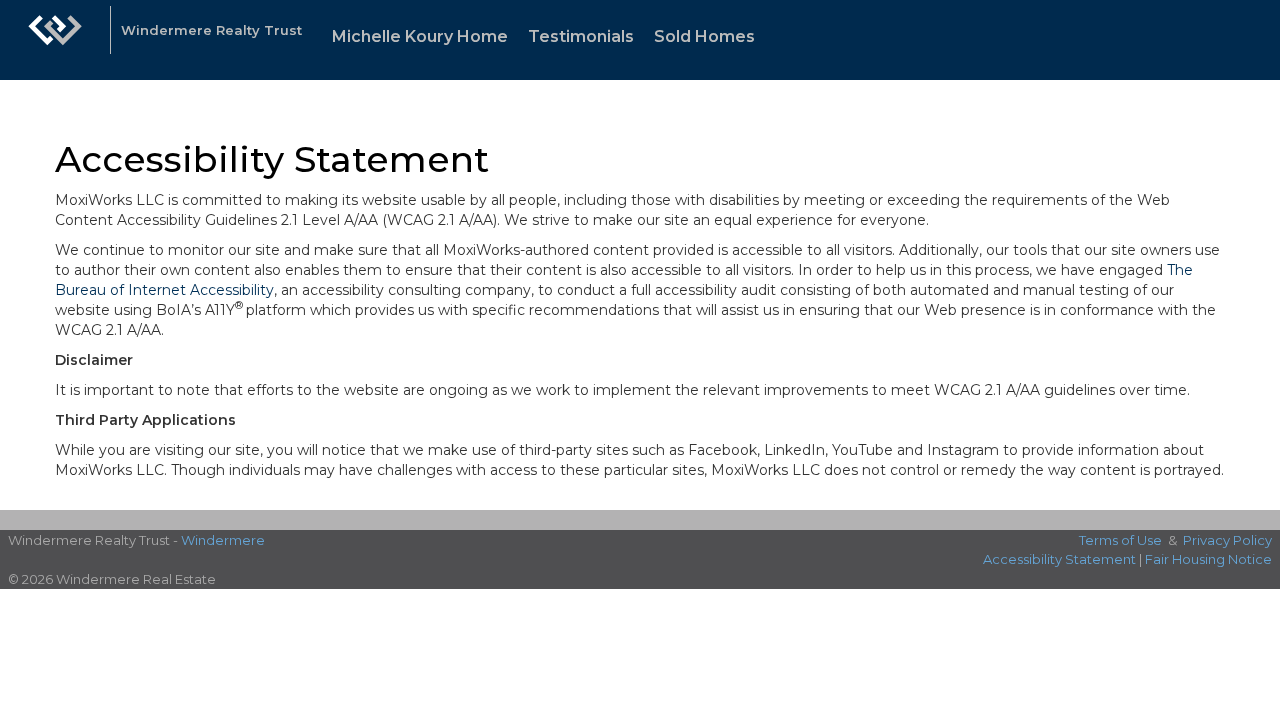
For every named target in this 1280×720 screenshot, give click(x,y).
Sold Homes (704, 36)
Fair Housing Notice (1208, 559)
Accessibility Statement (1059, 559)
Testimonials (581, 36)
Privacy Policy (1227, 540)
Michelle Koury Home (420, 36)
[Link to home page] (55, 40)
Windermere (223, 540)
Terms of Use (1120, 540)
